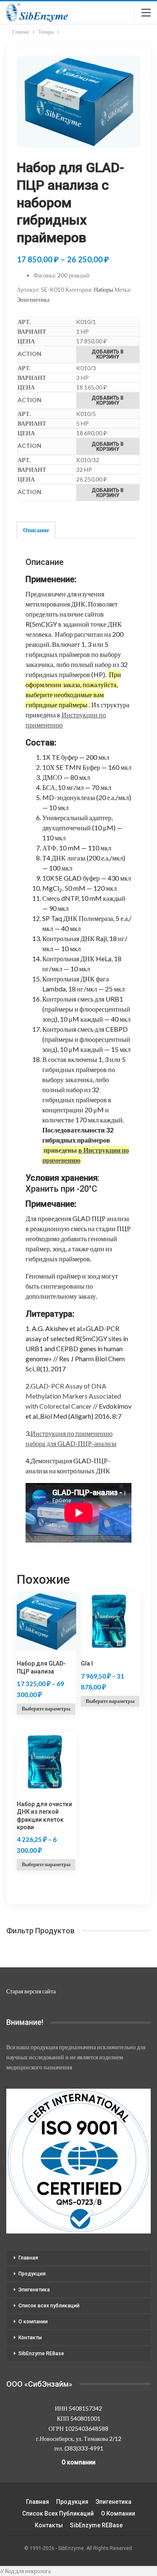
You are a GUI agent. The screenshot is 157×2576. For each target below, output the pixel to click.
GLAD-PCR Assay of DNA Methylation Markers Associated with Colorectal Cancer (73, 1396)
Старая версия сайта (31, 1991)
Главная (28, 2258)
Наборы (103, 289)
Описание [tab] (36, 530)
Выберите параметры (46, 1709)
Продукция (32, 2274)
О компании (33, 2322)
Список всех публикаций (49, 2306)
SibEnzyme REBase (41, 2354)
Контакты (30, 2338)
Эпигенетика (33, 299)
